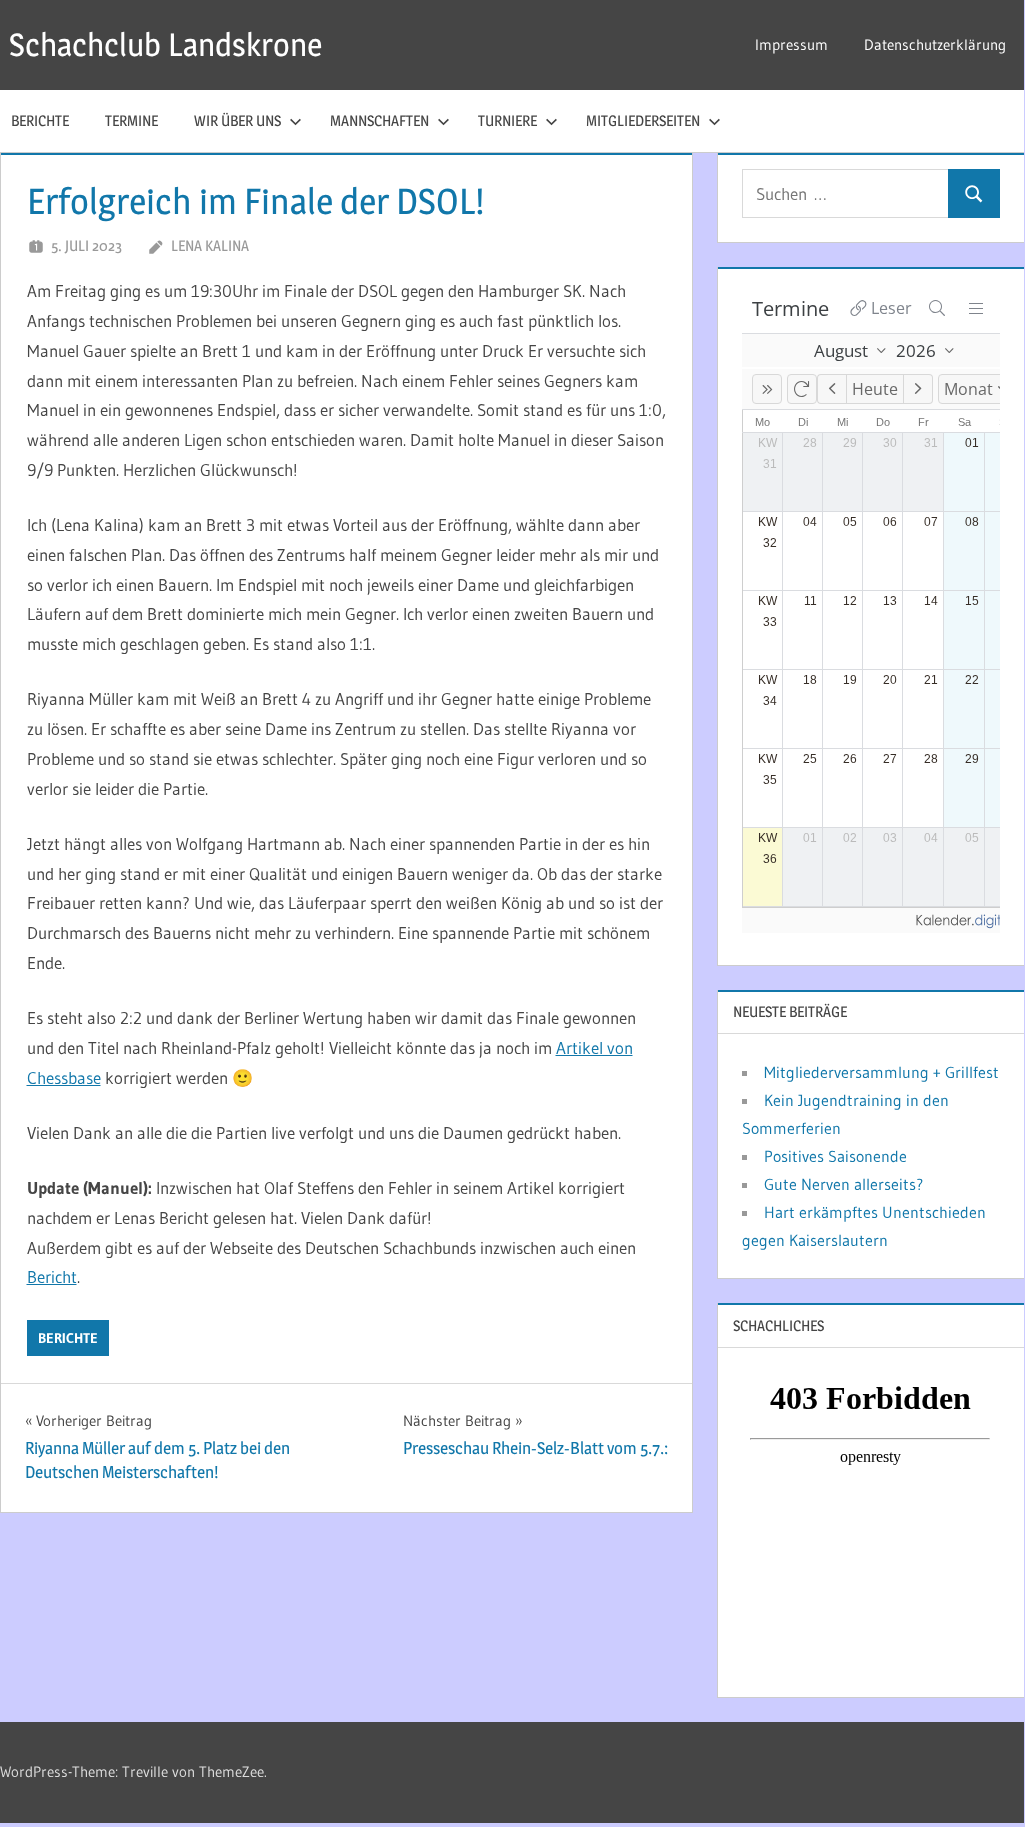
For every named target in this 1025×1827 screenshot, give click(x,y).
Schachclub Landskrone (165, 44)
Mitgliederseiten (643, 120)
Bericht (52, 1276)
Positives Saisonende (835, 1156)
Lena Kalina (210, 245)
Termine (131, 120)
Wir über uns (237, 120)
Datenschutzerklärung (935, 44)
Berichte (68, 1338)
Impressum (791, 44)
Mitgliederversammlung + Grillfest (881, 1072)
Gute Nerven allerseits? (843, 1184)
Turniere (507, 120)
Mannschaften (379, 120)
